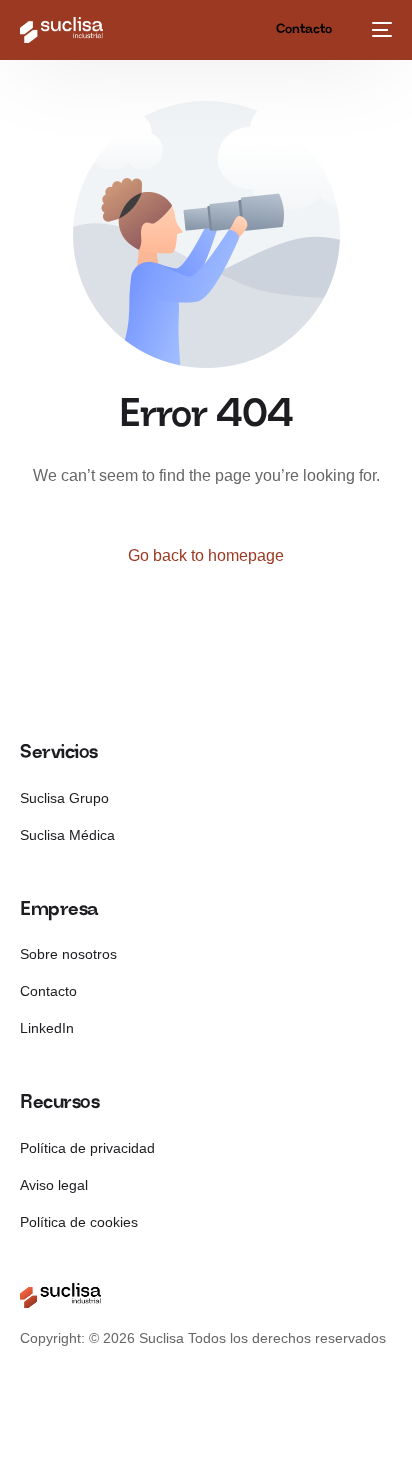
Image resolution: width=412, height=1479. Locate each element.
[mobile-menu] (379, 30)
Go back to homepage (206, 555)
